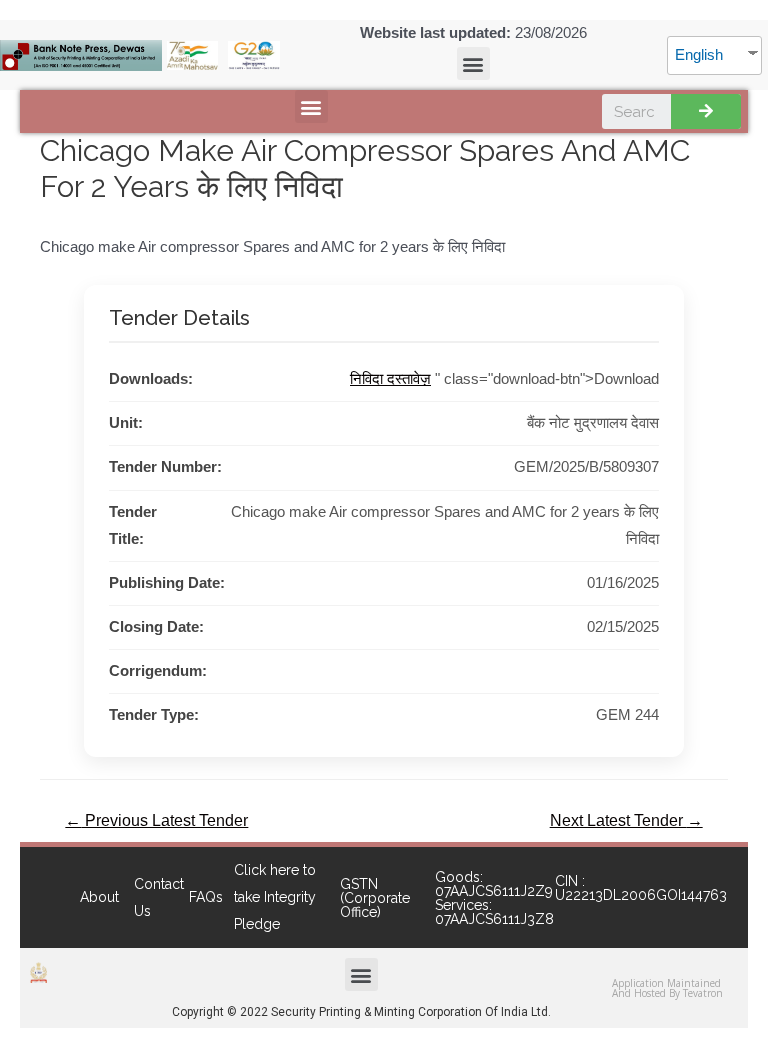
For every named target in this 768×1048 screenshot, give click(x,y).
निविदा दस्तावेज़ (390, 379)
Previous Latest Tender (156, 820)
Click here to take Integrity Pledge (275, 897)
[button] (473, 63)
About (99, 897)
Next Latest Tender (626, 820)
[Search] (706, 111)
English (699, 55)
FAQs (206, 897)
